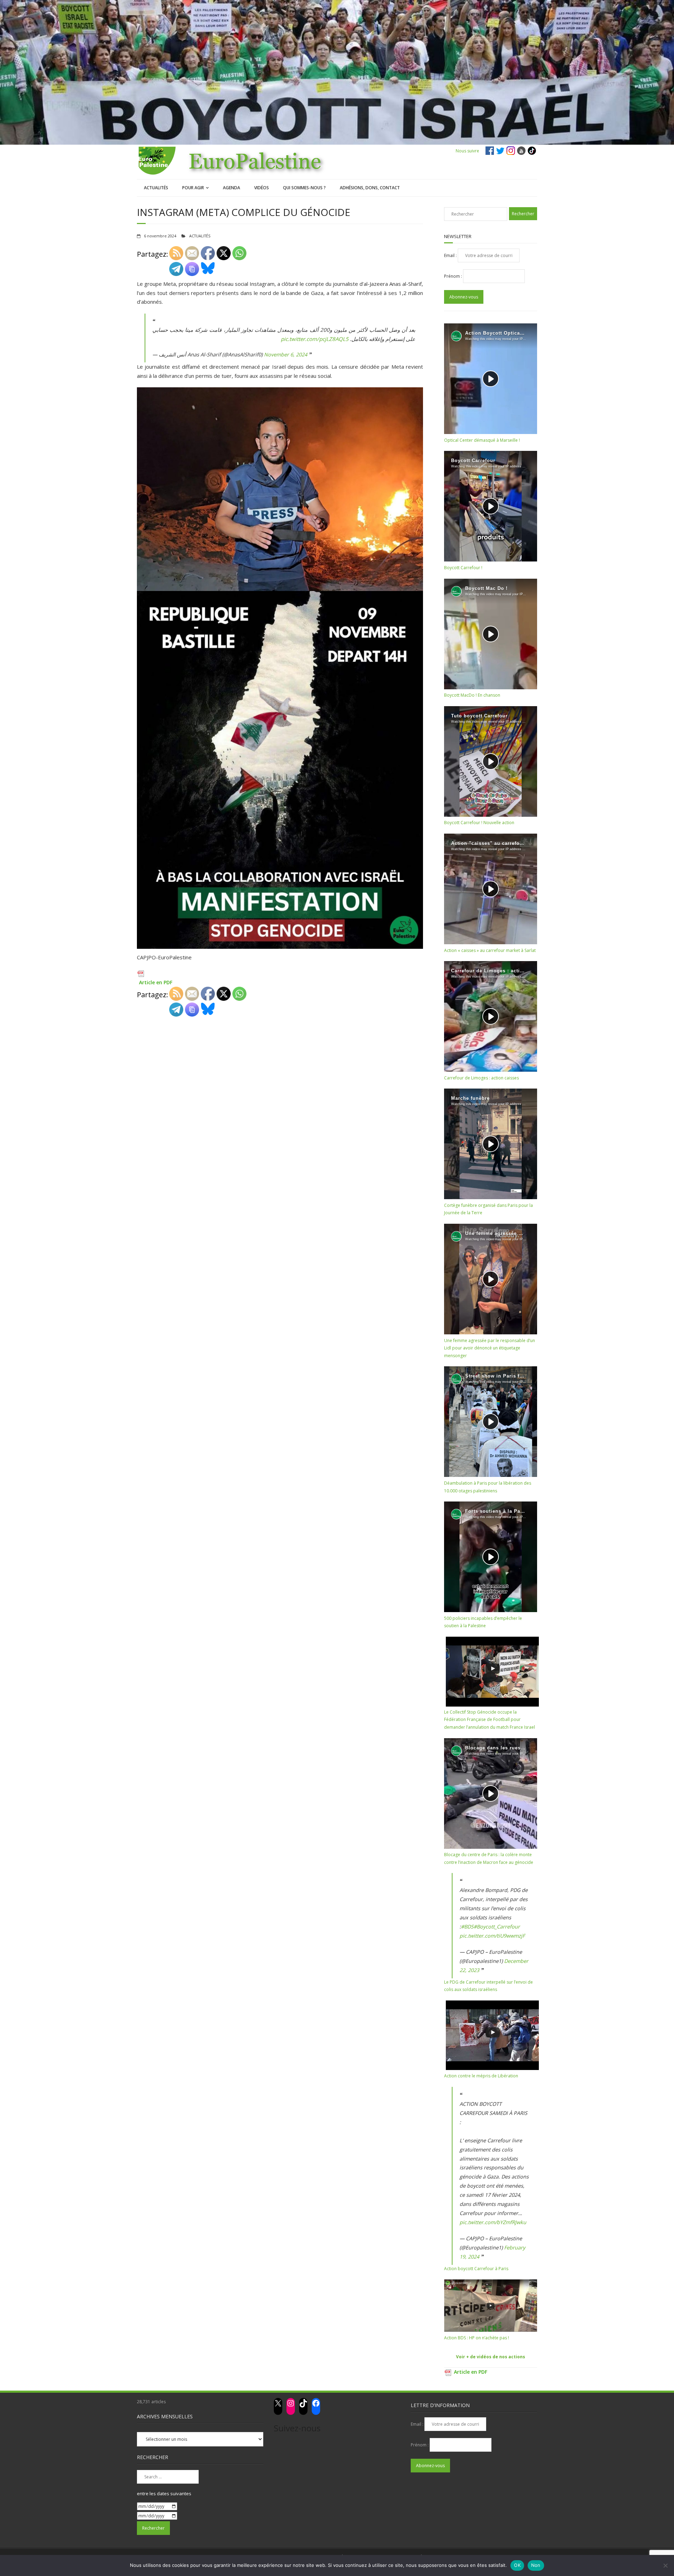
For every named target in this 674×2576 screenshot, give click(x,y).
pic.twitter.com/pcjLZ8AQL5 (315, 339)
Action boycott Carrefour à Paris (476, 2269)
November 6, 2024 (286, 354)
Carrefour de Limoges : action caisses (481, 1078)
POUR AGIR (193, 188)
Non (536, 2565)
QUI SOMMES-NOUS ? (304, 188)
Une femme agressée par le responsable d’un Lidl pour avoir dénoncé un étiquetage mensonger (490, 1348)
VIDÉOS (262, 188)
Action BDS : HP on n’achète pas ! (477, 2338)
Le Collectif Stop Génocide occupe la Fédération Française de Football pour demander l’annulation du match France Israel (490, 1720)
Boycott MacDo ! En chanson (472, 695)
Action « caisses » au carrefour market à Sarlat (490, 950)
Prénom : (454, 276)
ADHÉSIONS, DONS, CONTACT (370, 188)
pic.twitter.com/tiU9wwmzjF (492, 1936)
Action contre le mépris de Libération (481, 2076)
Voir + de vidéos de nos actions (491, 2357)
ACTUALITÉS (156, 188)
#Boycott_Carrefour (497, 1927)
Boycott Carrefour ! (463, 568)
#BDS (467, 1927)
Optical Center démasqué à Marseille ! (482, 440)
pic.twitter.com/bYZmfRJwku (493, 2222)
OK (517, 2565)
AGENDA (232, 188)
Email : (451, 255)
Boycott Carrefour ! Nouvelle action (479, 823)
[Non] (665, 2565)
